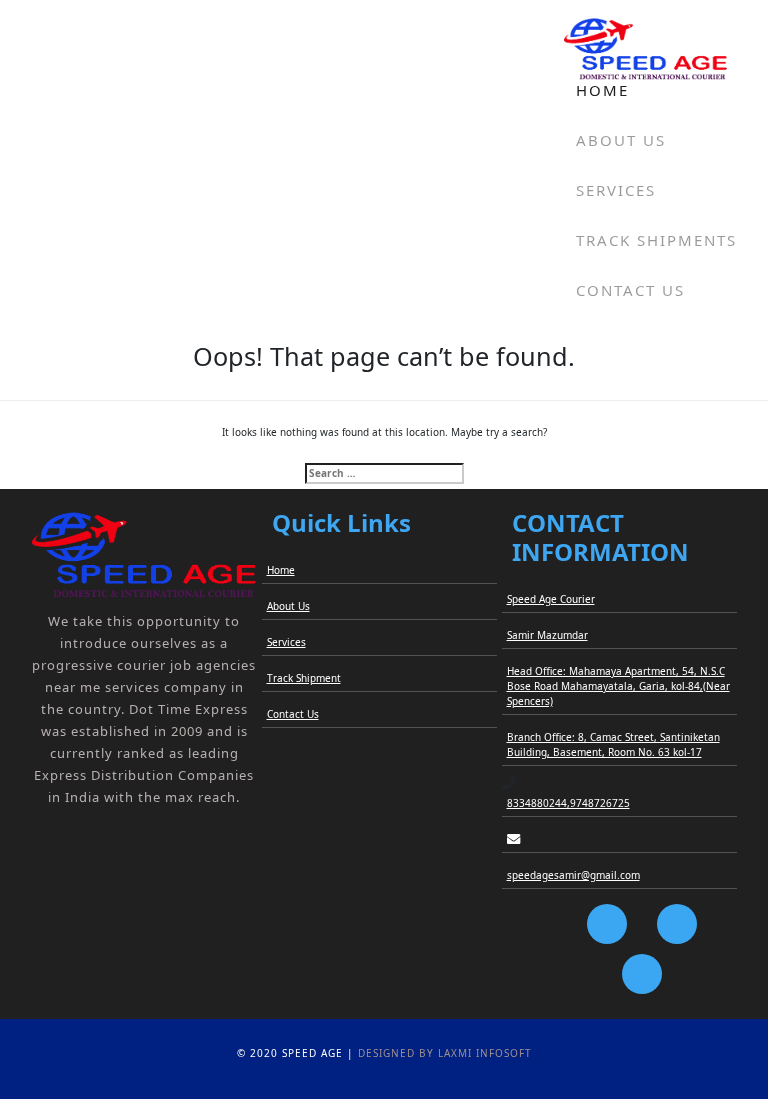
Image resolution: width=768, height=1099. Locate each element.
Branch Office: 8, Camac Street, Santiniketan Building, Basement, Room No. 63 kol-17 (613, 744)
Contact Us (630, 290)
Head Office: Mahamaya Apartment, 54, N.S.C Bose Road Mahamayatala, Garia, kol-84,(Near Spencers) (618, 686)
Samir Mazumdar (547, 635)
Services (616, 190)
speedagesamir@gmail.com (573, 875)
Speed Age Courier (551, 599)
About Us (621, 140)
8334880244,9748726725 (568, 803)
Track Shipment (304, 678)
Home (602, 90)
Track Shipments (656, 240)
